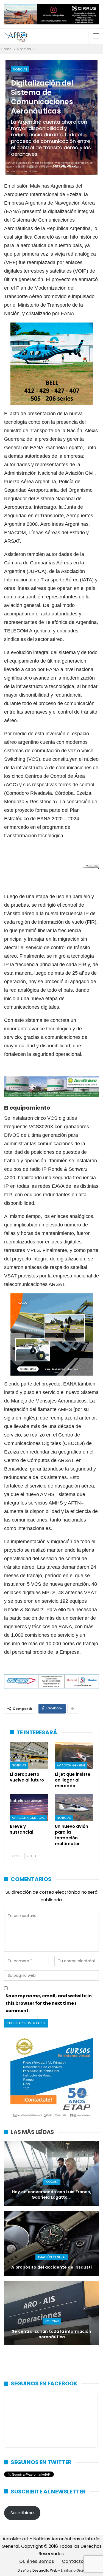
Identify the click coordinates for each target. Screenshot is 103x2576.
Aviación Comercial (28, 1818)
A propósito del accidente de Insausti (51, 2267)
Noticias (20, 69)
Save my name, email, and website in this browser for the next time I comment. (49, 2003)
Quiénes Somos (37, 2561)
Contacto (73, 2561)
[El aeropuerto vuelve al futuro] (29, 1755)
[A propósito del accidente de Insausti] (51, 2243)
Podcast (51, 2182)
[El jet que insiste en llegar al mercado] (74, 1755)
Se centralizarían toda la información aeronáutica (51, 2334)
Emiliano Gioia (73, 2570)
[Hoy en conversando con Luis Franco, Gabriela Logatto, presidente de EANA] (51, 2174)
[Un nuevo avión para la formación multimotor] (74, 1808)
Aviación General (71, 1765)
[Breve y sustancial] (29, 1808)
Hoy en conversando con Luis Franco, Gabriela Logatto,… (51, 2195)
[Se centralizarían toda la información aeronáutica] (51, 2313)
